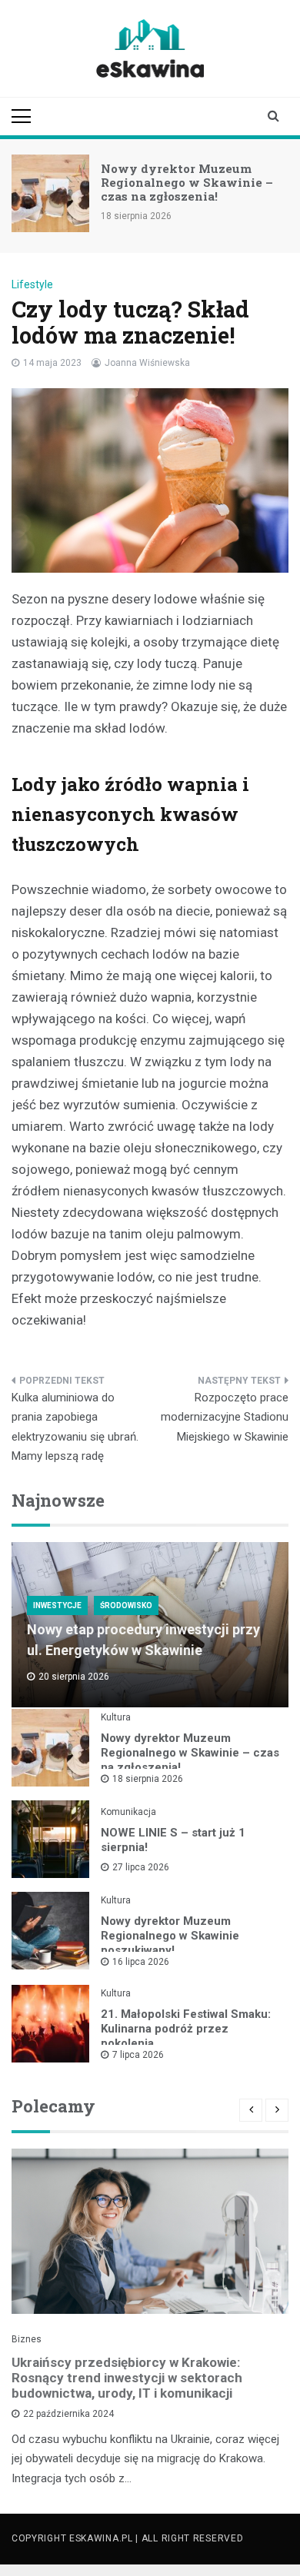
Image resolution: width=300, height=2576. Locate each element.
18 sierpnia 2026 (148, 1779)
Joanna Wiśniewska (147, 363)
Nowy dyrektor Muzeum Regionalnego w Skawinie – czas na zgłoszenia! (187, 182)
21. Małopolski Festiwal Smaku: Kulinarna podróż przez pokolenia (186, 2029)
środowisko (126, 1605)
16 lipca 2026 (141, 1962)
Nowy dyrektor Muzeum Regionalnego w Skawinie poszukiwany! (170, 1936)
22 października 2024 (68, 2414)
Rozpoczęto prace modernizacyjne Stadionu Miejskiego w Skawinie (225, 1417)
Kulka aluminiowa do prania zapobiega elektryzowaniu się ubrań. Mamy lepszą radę (75, 1427)
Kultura (116, 1717)
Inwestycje (57, 1605)
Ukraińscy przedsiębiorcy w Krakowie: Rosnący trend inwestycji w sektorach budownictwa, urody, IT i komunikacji (127, 2378)
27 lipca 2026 (141, 1867)
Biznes (27, 2339)
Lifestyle (32, 284)
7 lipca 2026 (138, 2055)
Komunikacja (128, 1812)
